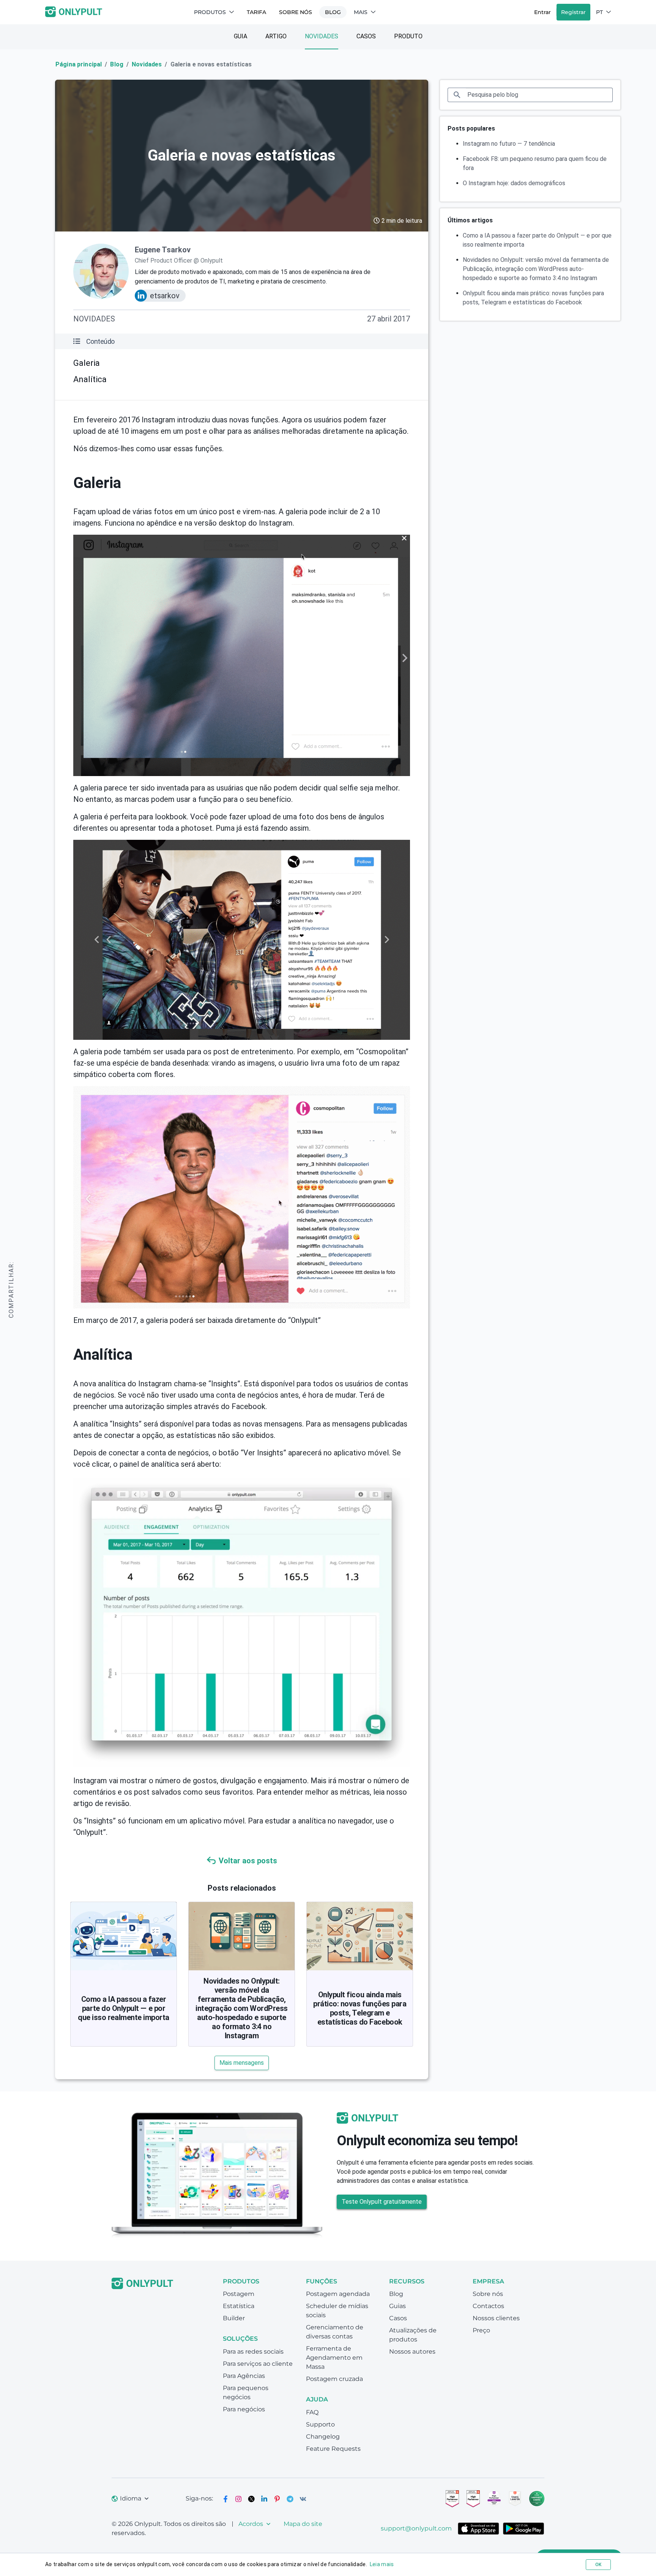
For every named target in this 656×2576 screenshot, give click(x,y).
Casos (366, 36)
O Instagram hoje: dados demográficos (514, 183)
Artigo (276, 36)
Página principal (79, 64)
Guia (240, 36)
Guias (397, 2306)
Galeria (87, 363)
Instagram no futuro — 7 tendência (509, 144)
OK (598, 2565)
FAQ (312, 2412)
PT (599, 12)
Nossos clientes (496, 2318)
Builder (234, 2318)
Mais (361, 12)
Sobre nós (296, 12)
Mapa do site (303, 2524)
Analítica (90, 379)
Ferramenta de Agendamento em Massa (334, 2358)
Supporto (320, 2424)
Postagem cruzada (334, 2379)
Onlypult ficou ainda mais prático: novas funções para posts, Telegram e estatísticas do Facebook (360, 2008)
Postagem (239, 2294)
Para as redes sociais (253, 2352)
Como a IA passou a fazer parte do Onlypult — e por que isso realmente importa (124, 2008)
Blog (333, 12)
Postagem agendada (338, 2294)
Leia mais (382, 2564)
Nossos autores (412, 2352)
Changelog (323, 2437)
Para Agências (244, 2376)
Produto (408, 36)
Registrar (573, 12)
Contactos (488, 2306)
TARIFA (256, 12)
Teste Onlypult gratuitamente (382, 2202)
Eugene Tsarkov (163, 250)
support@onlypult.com (416, 2528)
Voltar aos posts (248, 1861)
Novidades (322, 36)
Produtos (210, 12)
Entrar (542, 12)
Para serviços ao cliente (258, 2364)
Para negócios (244, 2409)
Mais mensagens (242, 2063)
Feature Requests (333, 2449)
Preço (481, 2330)
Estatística (239, 2306)
